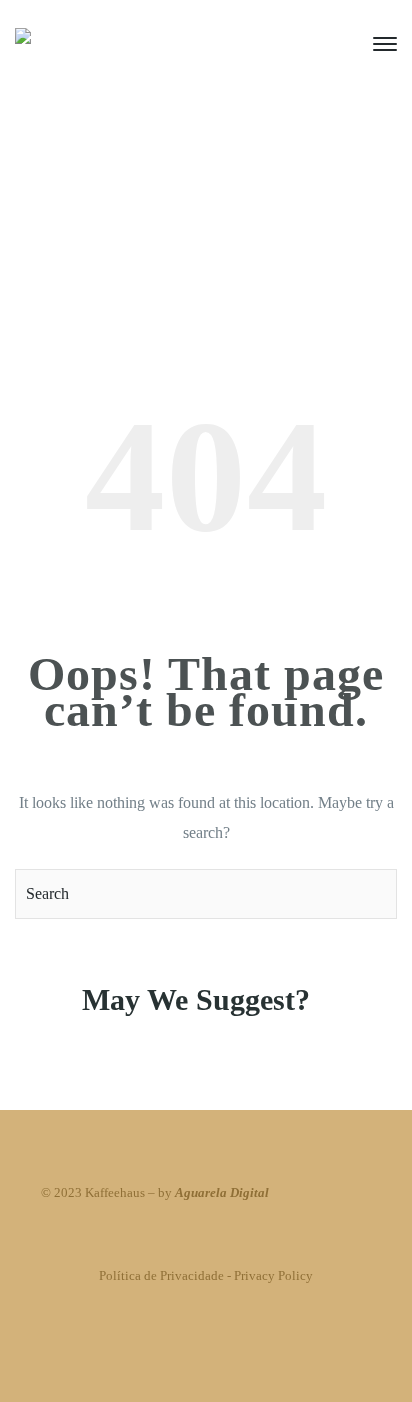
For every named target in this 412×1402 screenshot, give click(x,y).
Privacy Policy (273, 1275)
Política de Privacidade (161, 1275)
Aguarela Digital (222, 1192)
